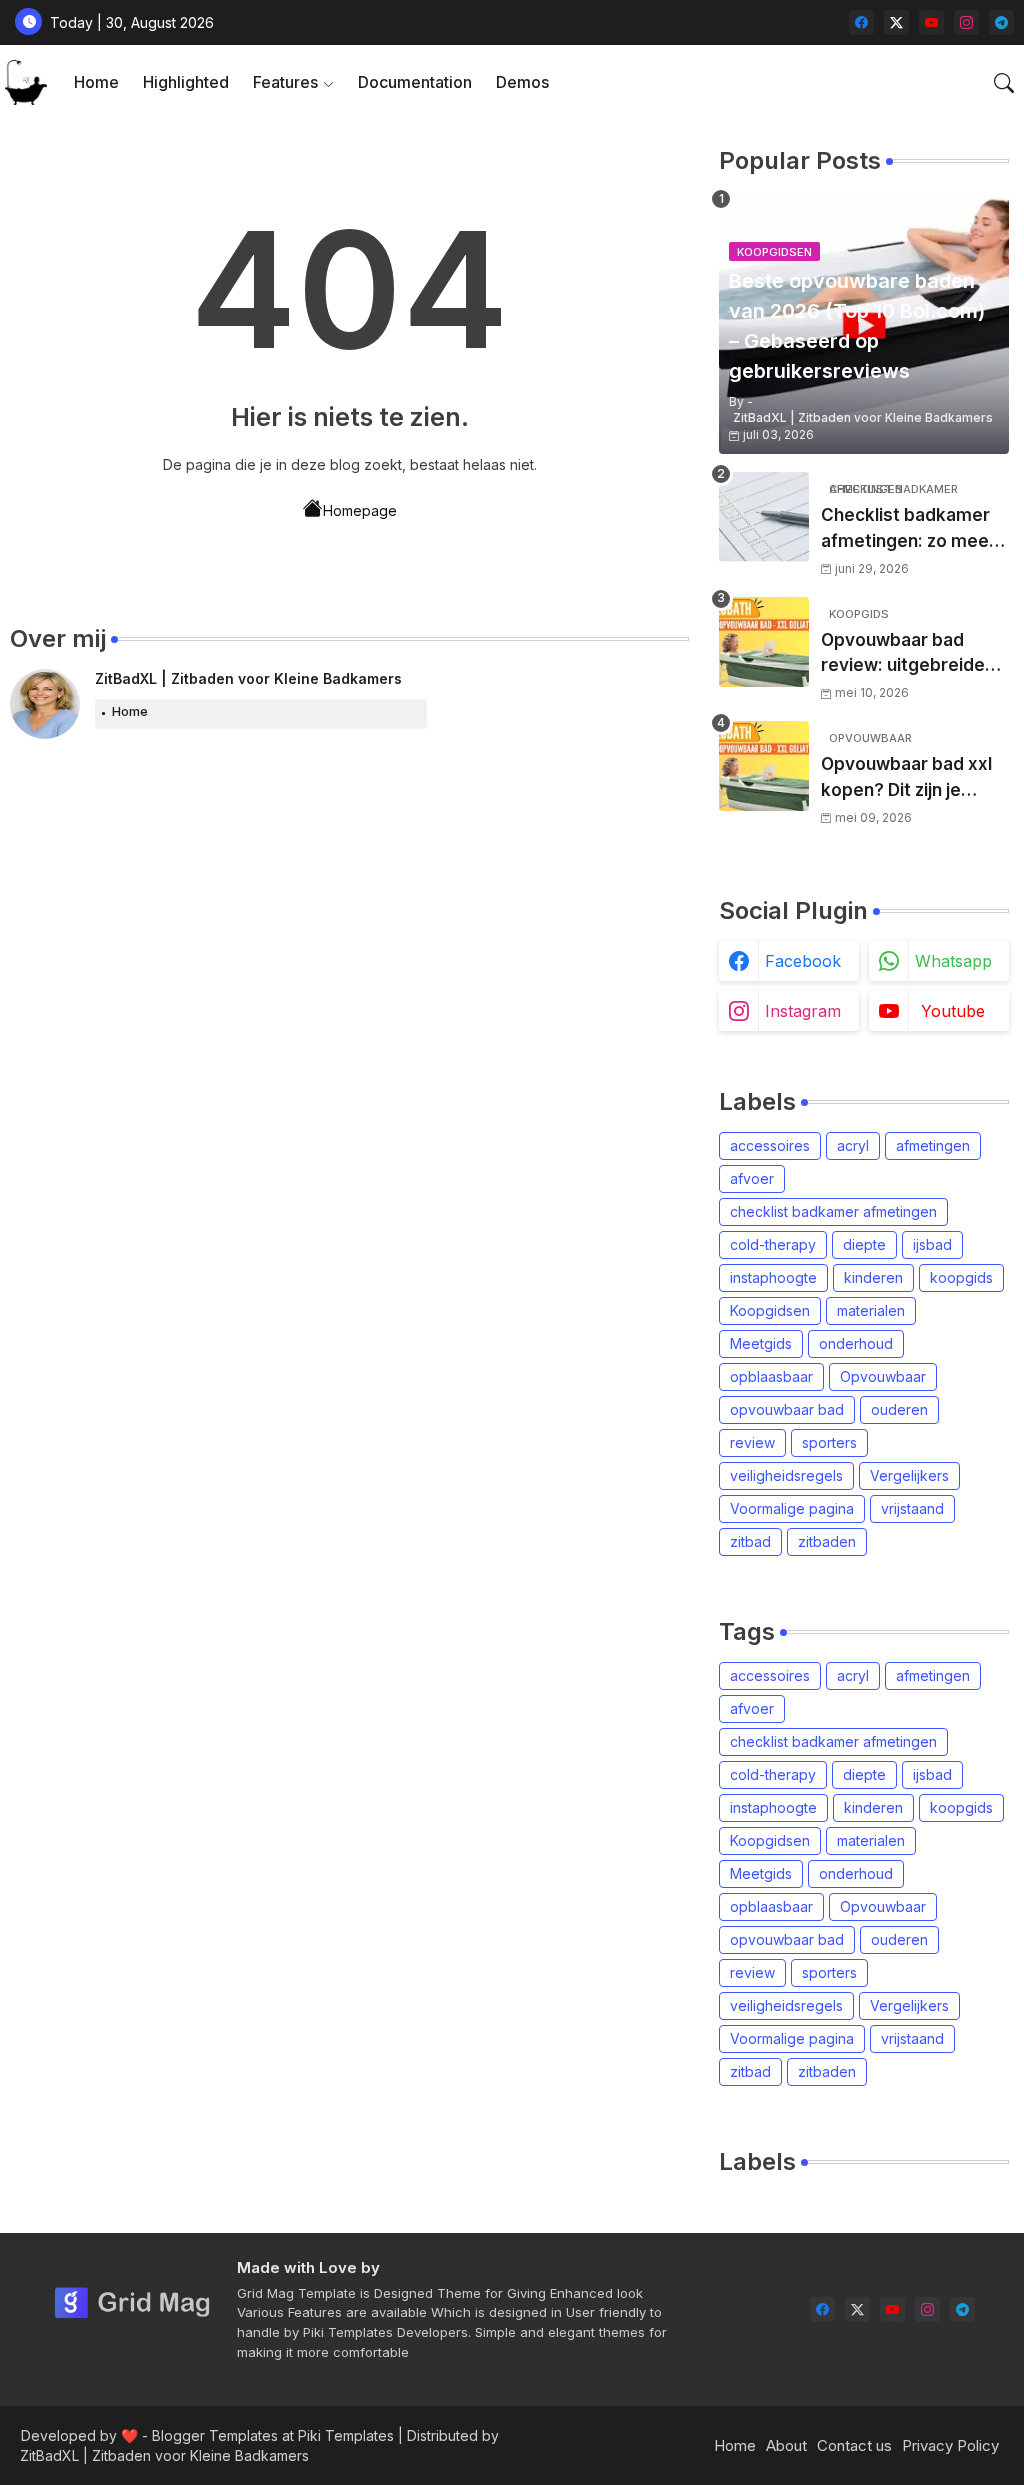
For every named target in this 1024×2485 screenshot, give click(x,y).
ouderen (899, 1409)
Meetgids (761, 1343)
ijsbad (932, 1244)
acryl (853, 1145)
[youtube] (931, 22)
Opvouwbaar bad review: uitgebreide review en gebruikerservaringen (912, 654)
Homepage (360, 510)
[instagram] (966, 22)
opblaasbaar (771, 1376)
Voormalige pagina (792, 1508)
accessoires (770, 1145)
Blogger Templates (215, 2435)
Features (285, 82)
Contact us (854, 2445)
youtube (953, 1011)
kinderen (873, 1277)
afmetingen (933, 1145)
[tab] (96, 82)
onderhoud (856, 1343)
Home (96, 82)
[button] (1004, 83)
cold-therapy (773, 1244)
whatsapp (953, 961)
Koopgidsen (770, 1310)
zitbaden (827, 1541)
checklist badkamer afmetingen (833, 1211)
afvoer (752, 1178)
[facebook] (861, 22)
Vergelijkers (909, 1475)
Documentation (415, 82)
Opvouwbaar (883, 1376)
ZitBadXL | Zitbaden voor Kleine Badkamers (248, 678)
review (752, 1442)
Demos (522, 82)
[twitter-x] (896, 22)
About (786, 2445)
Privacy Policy (950, 2445)
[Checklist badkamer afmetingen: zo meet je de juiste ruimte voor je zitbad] (764, 517)
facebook (803, 961)
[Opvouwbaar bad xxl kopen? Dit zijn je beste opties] (764, 766)
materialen (871, 1310)
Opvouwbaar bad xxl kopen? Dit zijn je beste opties (906, 778)
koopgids (961, 1277)
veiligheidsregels (786, 1475)
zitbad (750, 1541)
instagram (803, 1011)
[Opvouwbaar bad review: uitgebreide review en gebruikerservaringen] (764, 642)
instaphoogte (773, 1277)
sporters (829, 1442)
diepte (864, 1244)
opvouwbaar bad (787, 1409)
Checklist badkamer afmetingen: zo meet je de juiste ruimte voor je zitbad (908, 529)
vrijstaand (912, 1508)
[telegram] (1001, 22)
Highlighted (186, 82)
